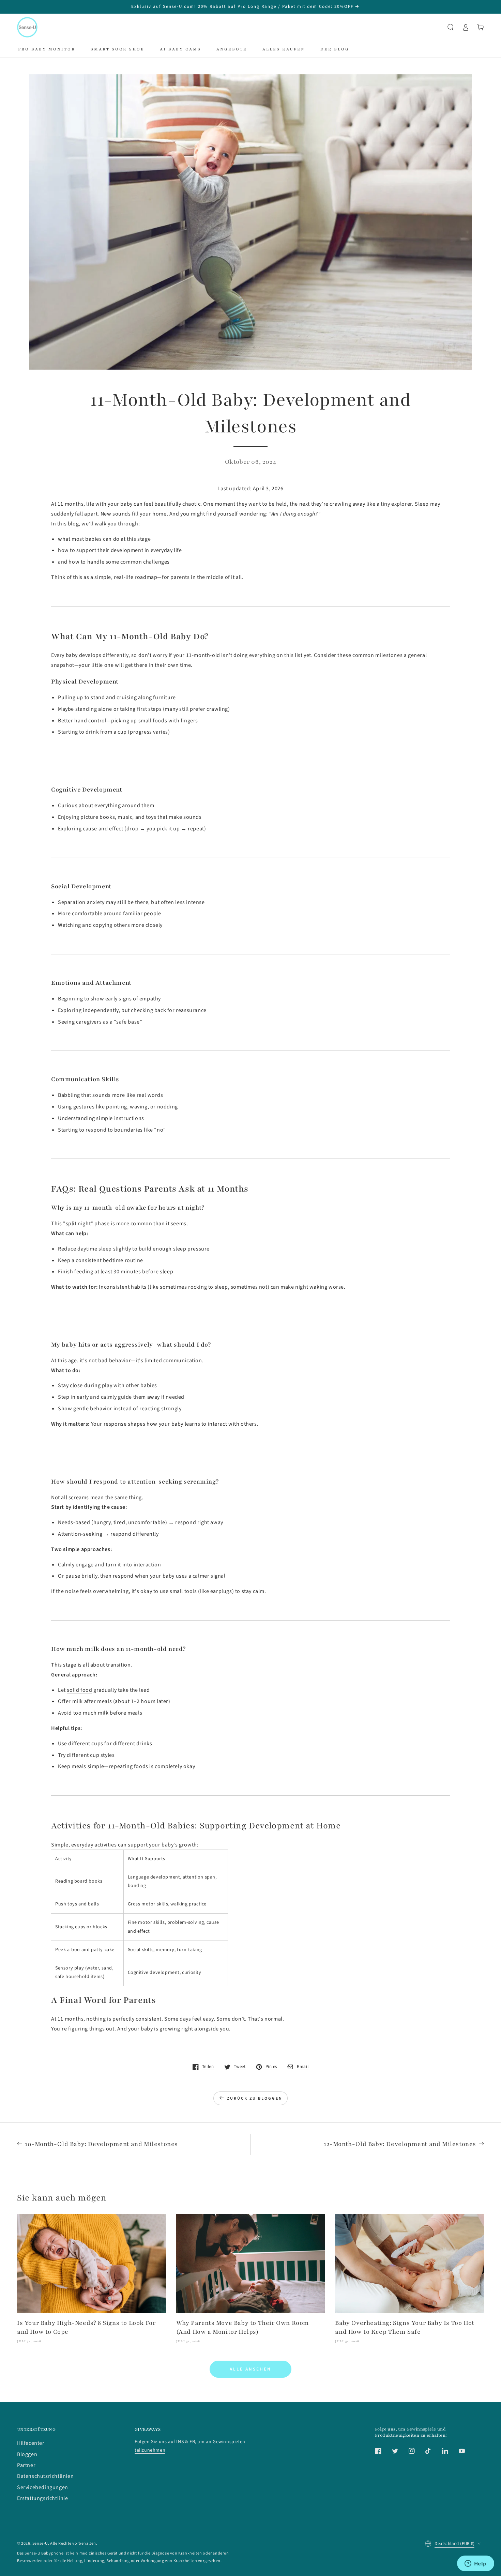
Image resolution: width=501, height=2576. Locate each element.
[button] (451, 27)
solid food (79, 1690)
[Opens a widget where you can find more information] (475, 2564)
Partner (26, 2465)
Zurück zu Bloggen (255, 2098)
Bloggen (27, 2454)
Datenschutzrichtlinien (45, 2476)
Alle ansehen (250, 2369)
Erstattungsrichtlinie (43, 2498)
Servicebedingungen (43, 2487)
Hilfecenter (31, 2443)
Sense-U (40, 2543)
